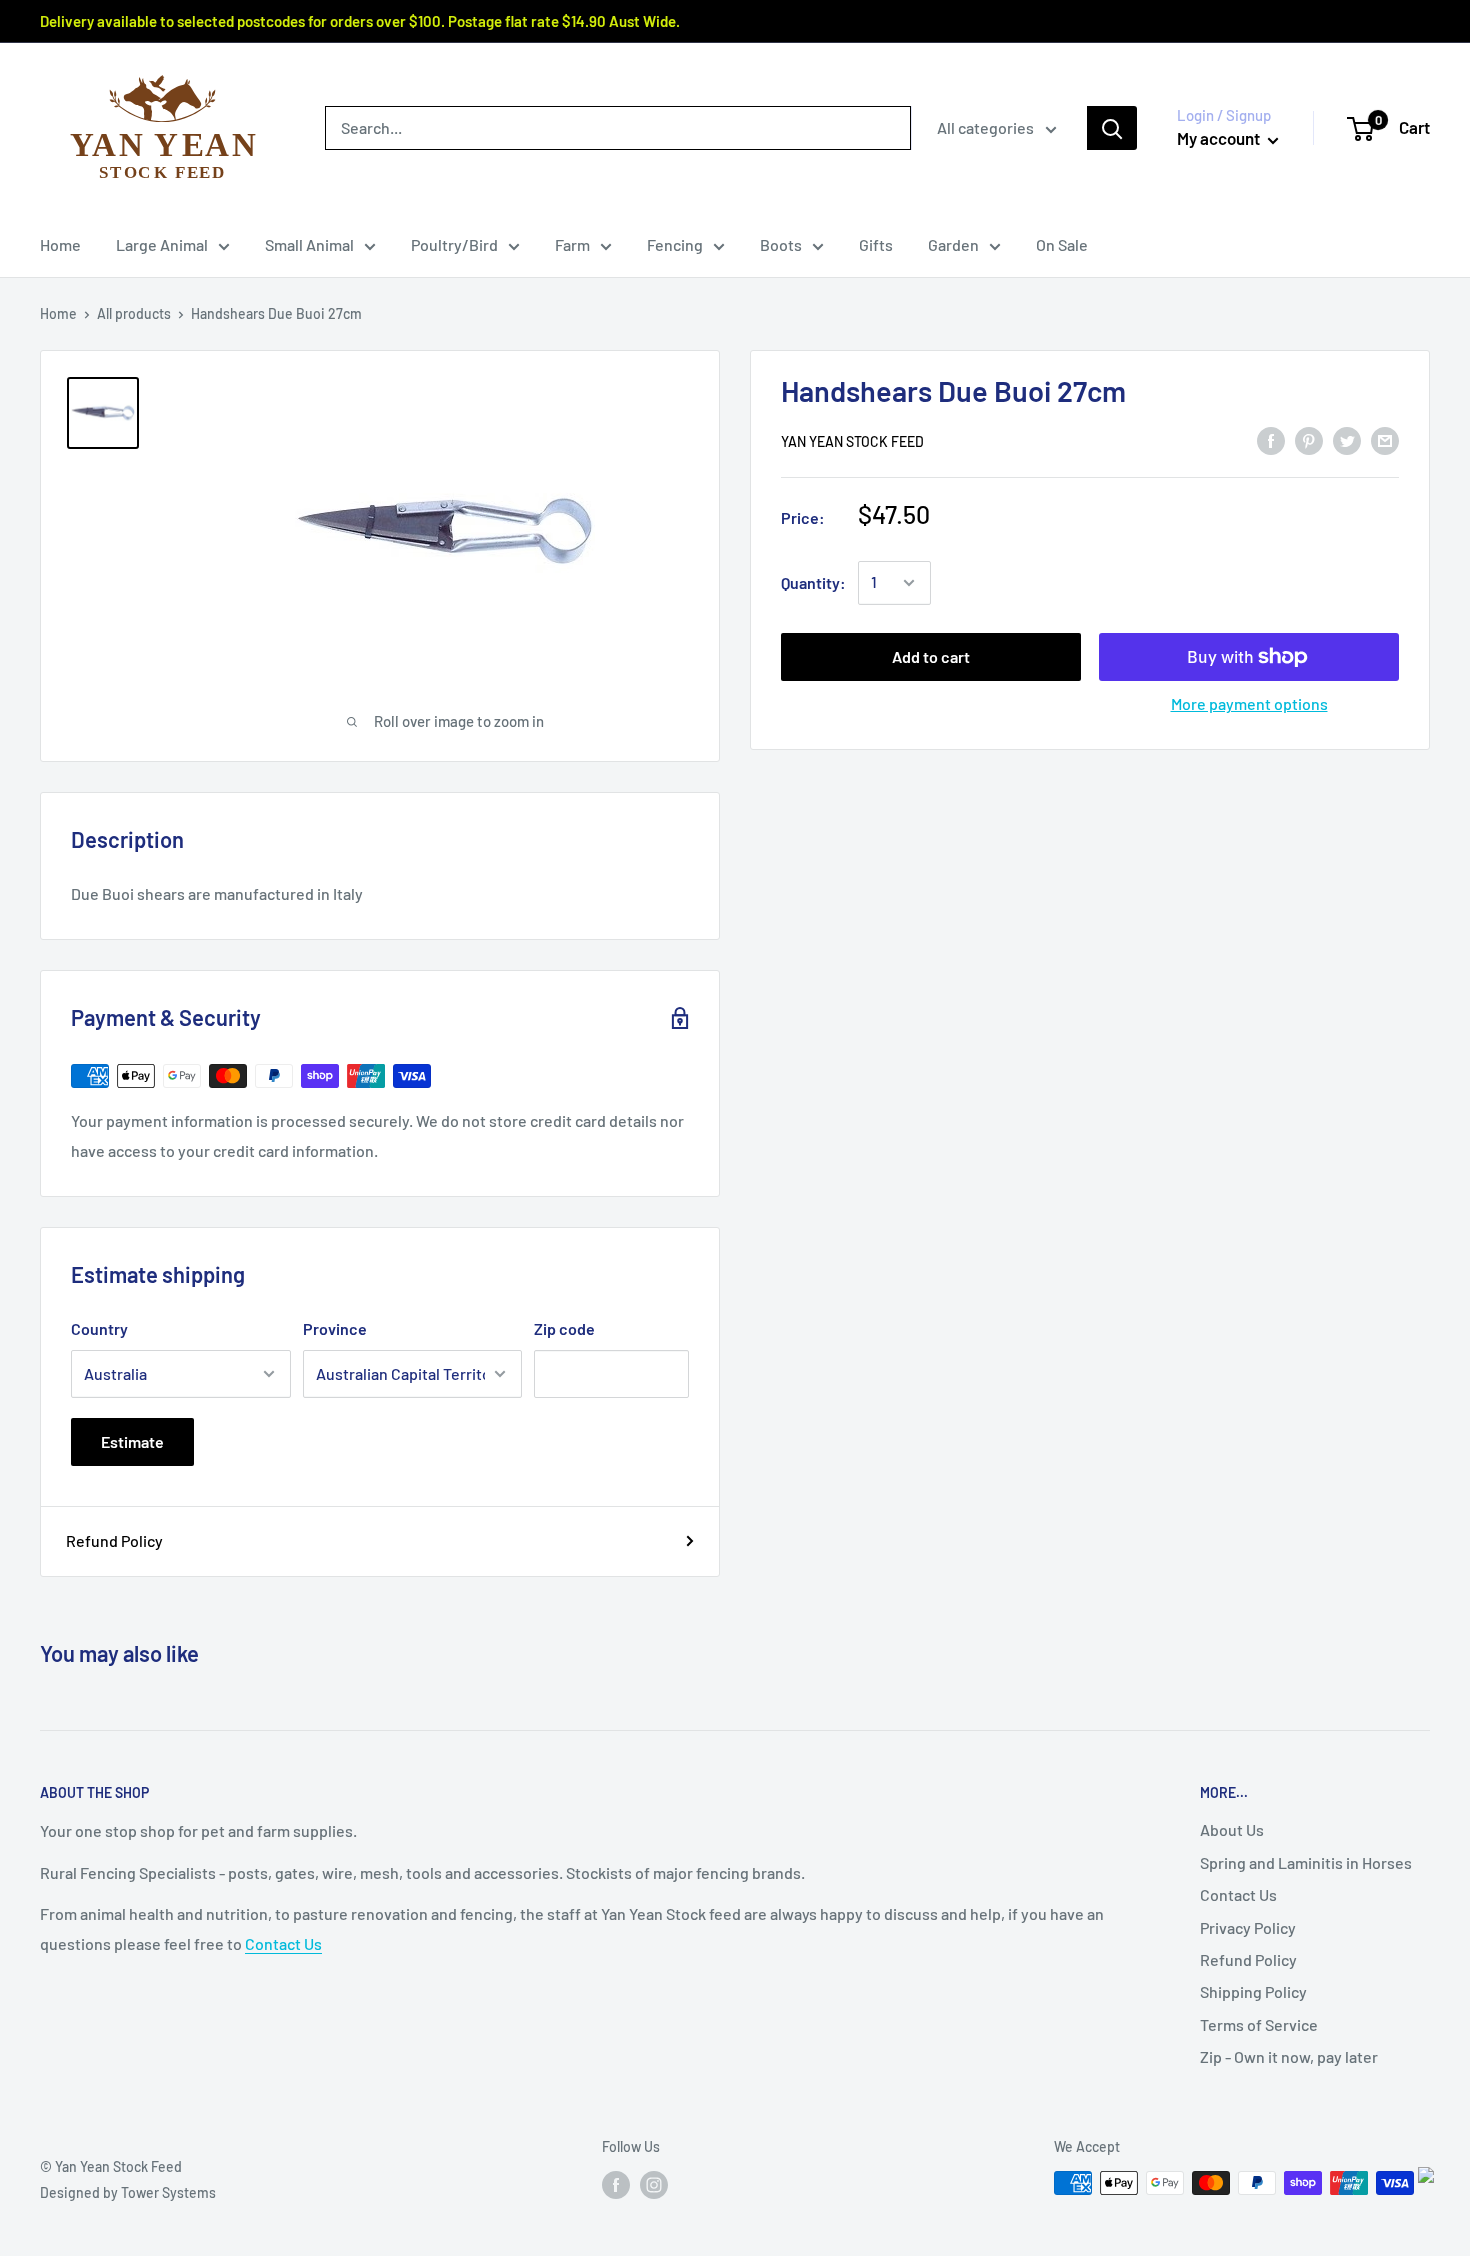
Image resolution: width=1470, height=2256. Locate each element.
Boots (781, 244)
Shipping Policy (1253, 1991)
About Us (1232, 1829)
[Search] (1112, 128)
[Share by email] (1385, 439)
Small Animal (309, 244)
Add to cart (931, 656)
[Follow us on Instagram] (654, 2185)
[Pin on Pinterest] (1309, 439)
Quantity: (813, 582)
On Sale (1062, 244)
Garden (953, 244)
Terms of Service (1259, 2024)
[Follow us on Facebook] (616, 2185)
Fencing (675, 244)
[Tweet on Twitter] (1347, 439)
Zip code (564, 1328)
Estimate (132, 1441)
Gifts (876, 244)
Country (99, 1328)
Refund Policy (114, 1540)
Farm (572, 244)
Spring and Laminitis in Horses (1306, 1862)
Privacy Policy (1248, 1927)
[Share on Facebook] (1271, 439)
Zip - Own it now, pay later (1289, 2056)
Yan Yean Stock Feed (852, 441)
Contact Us (283, 1943)
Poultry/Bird (454, 244)
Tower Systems (168, 2192)
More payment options (1249, 703)
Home (60, 244)
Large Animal (162, 244)
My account (1220, 138)
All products (134, 313)
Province (335, 1328)
